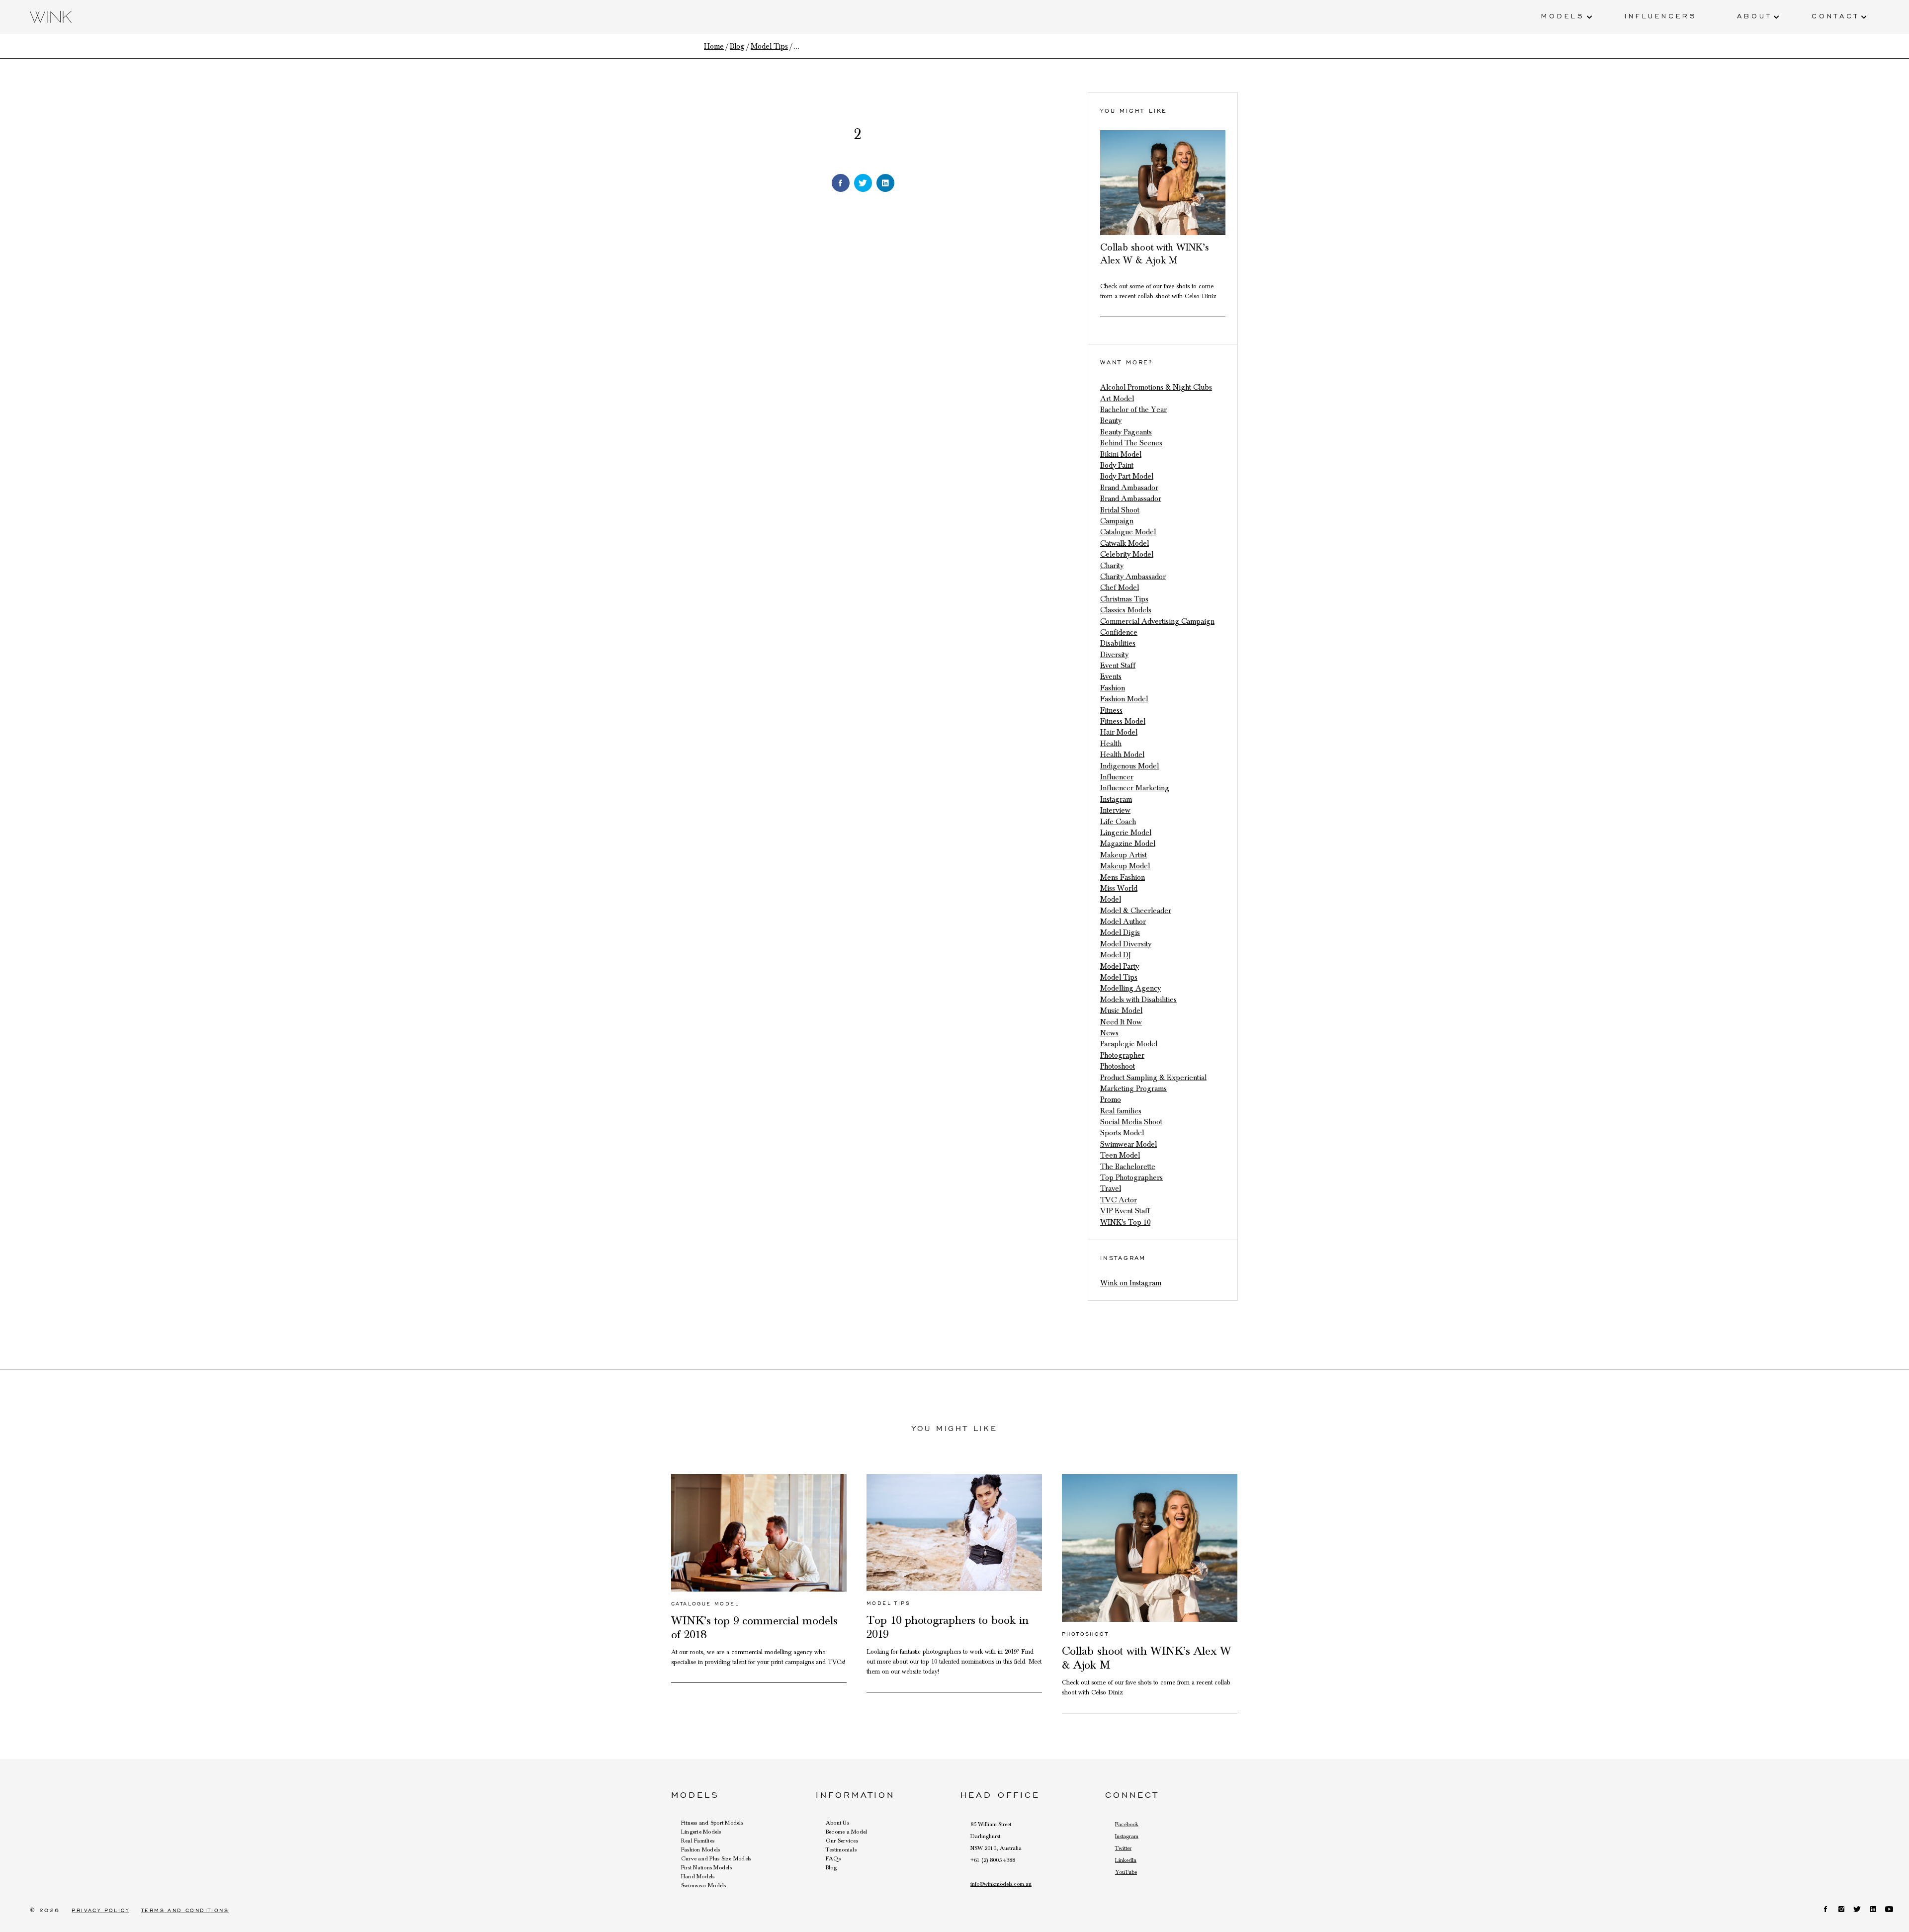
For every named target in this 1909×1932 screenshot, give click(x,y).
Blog (831, 1867)
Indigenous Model (1129, 766)
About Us (837, 1823)
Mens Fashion (1123, 877)
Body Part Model (1127, 476)
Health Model (1122, 755)
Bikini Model (1121, 454)
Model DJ (1116, 955)
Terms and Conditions (185, 1910)
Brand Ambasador (1129, 488)
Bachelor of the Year (1133, 410)
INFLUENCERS (1661, 15)
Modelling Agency (1130, 988)
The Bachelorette (1128, 1167)
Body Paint (1117, 465)
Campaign (1117, 521)
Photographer (1122, 1055)
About (1754, 15)
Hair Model (1119, 732)
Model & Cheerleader (1136, 911)
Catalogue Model (1128, 532)
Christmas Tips (1124, 599)
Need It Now (1121, 1022)
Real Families (698, 1841)
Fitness (1111, 710)
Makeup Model (1125, 866)
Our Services (842, 1841)
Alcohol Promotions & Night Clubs (1156, 387)
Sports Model (1122, 1133)
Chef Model (1120, 588)
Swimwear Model (1128, 1144)
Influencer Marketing (1135, 788)
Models (1563, 15)
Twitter (1123, 1848)
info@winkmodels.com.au (1001, 1884)
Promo (1111, 1099)
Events (1111, 676)
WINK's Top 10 (1125, 1222)
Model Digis (1120, 932)
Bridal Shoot (1120, 510)
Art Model (1117, 399)
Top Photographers (1131, 1177)
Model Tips (1119, 977)
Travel (1111, 1188)
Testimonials (841, 1849)
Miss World (1119, 888)
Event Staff (1118, 666)
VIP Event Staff (1125, 1211)
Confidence (1119, 632)
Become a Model (846, 1832)
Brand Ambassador (1131, 499)
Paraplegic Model (1129, 1044)
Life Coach (1118, 822)
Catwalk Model (1125, 543)
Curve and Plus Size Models (716, 1858)
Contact (1835, 15)
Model (1111, 899)
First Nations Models (706, 1867)
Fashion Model (1124, 699)
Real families (1121, 1111)
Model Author (1123, 922)
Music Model (1121, 1010)
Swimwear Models (704, 1885)
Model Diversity (1126, 944)
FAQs (833, 1858)
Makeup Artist (1124, 855)
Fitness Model (1123, 721)
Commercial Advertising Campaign (1157, 621)
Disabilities (1118, 643)
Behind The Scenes (1131, 443)
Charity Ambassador (1133, 577)
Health (1111, 744)
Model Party (1120, 966)
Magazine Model (1128, 843)
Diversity (1114, 655)
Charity (1112, 566)
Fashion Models (700, 1849)
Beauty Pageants (1126, 432)
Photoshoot (1118, 1066)
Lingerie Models (701, 1832)
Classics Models (1126, 610)
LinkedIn (1126, 1860)
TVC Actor (1119, 1200)
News (1109, 1033)
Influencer (1117, 777)
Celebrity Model (1127, 554)
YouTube (1126, 1872)
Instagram (1116, 799)
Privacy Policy (100, 1910)
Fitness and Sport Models (712, 1823)
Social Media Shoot (1131, 1122)
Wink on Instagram (1131, 1283)
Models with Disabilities (1138, 1000)
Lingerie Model (1126, 833)
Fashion (1113, 688)
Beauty (1111, 420)
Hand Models (698, 1876)
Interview (1115, 810)
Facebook (1127, 1824)
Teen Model (1120, 1155)
